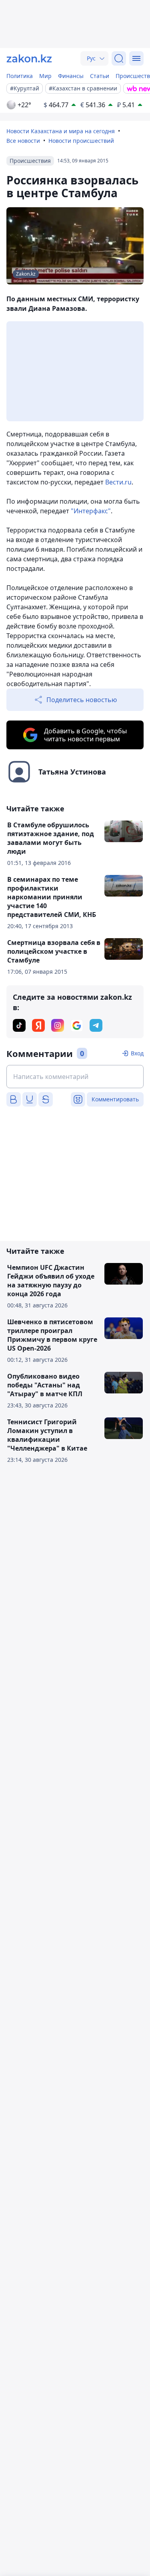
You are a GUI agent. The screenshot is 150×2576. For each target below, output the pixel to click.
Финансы (71, 76)
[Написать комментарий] (75, 1077)
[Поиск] (119, 58)
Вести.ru (118, 482)
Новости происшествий (81, 141)
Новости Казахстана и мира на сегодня (61, 131)
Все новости (23, 141)
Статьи (100, 76)
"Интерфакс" (91, 511)
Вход (137, 1053)
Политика (20, 76)
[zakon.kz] (29, 58)
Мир (45, 76)
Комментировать (115, 1099)
